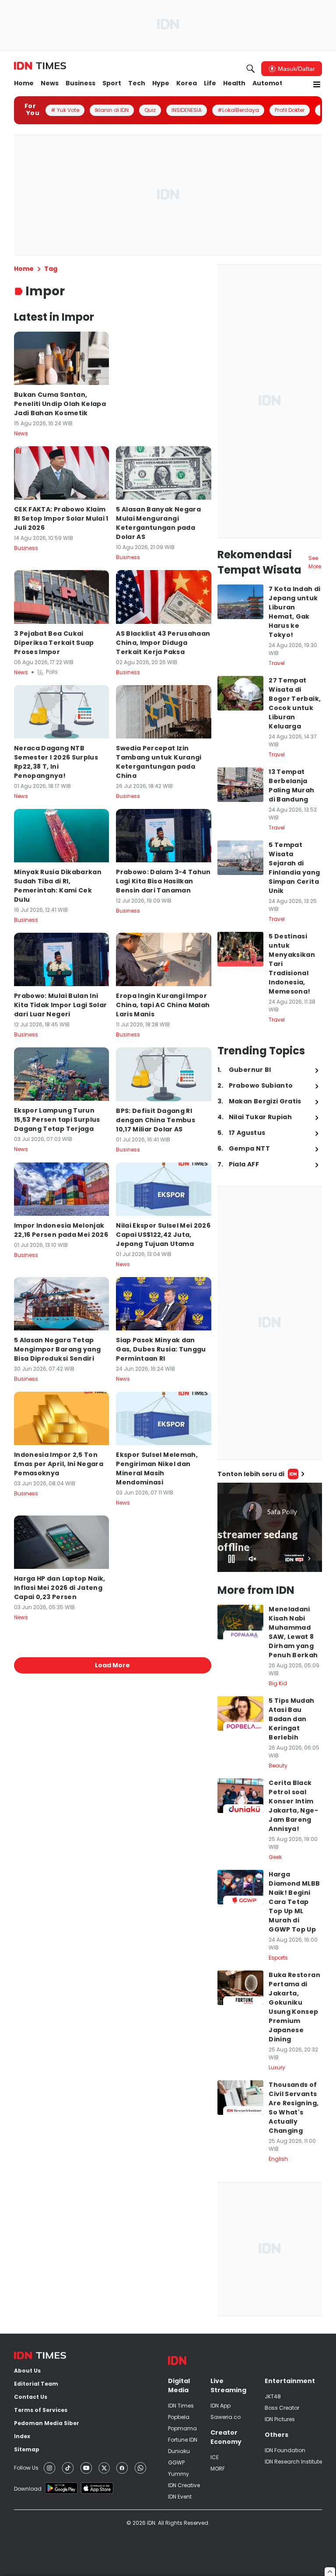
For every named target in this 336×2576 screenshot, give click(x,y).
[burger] (317, 84)
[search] (251, 69)
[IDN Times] (40, 66)
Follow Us (26, 2468)
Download (28, 2489)
